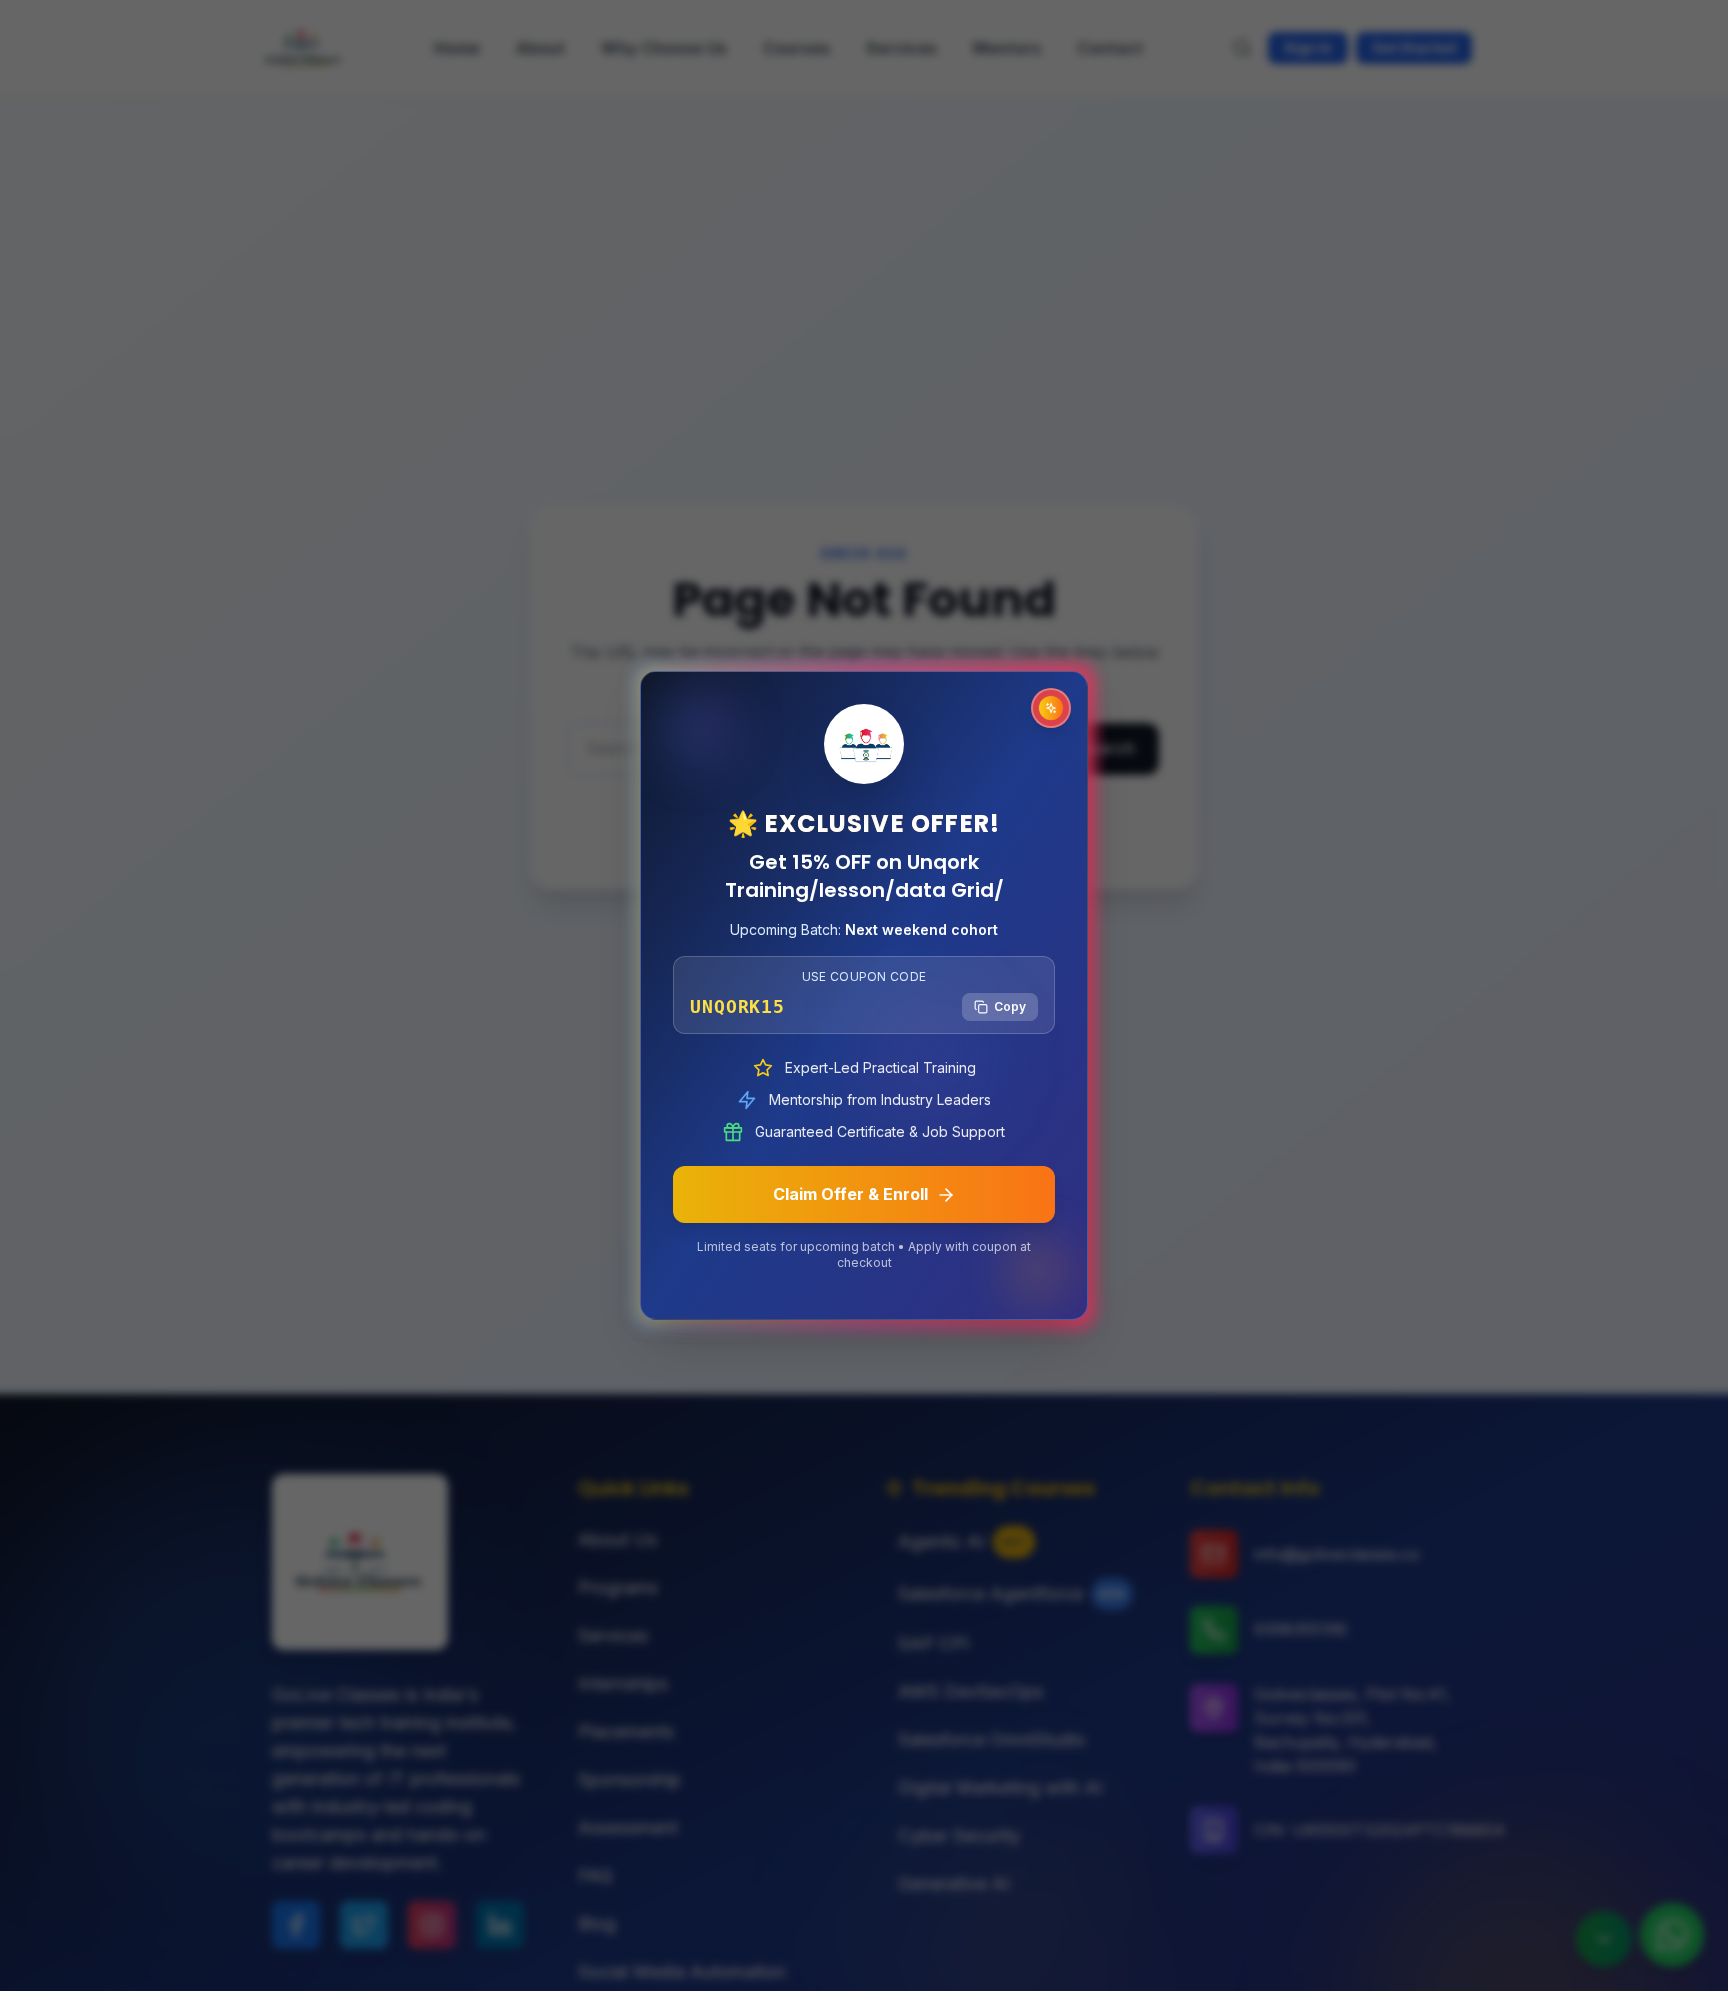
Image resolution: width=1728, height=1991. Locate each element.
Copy (1010, 1006)
